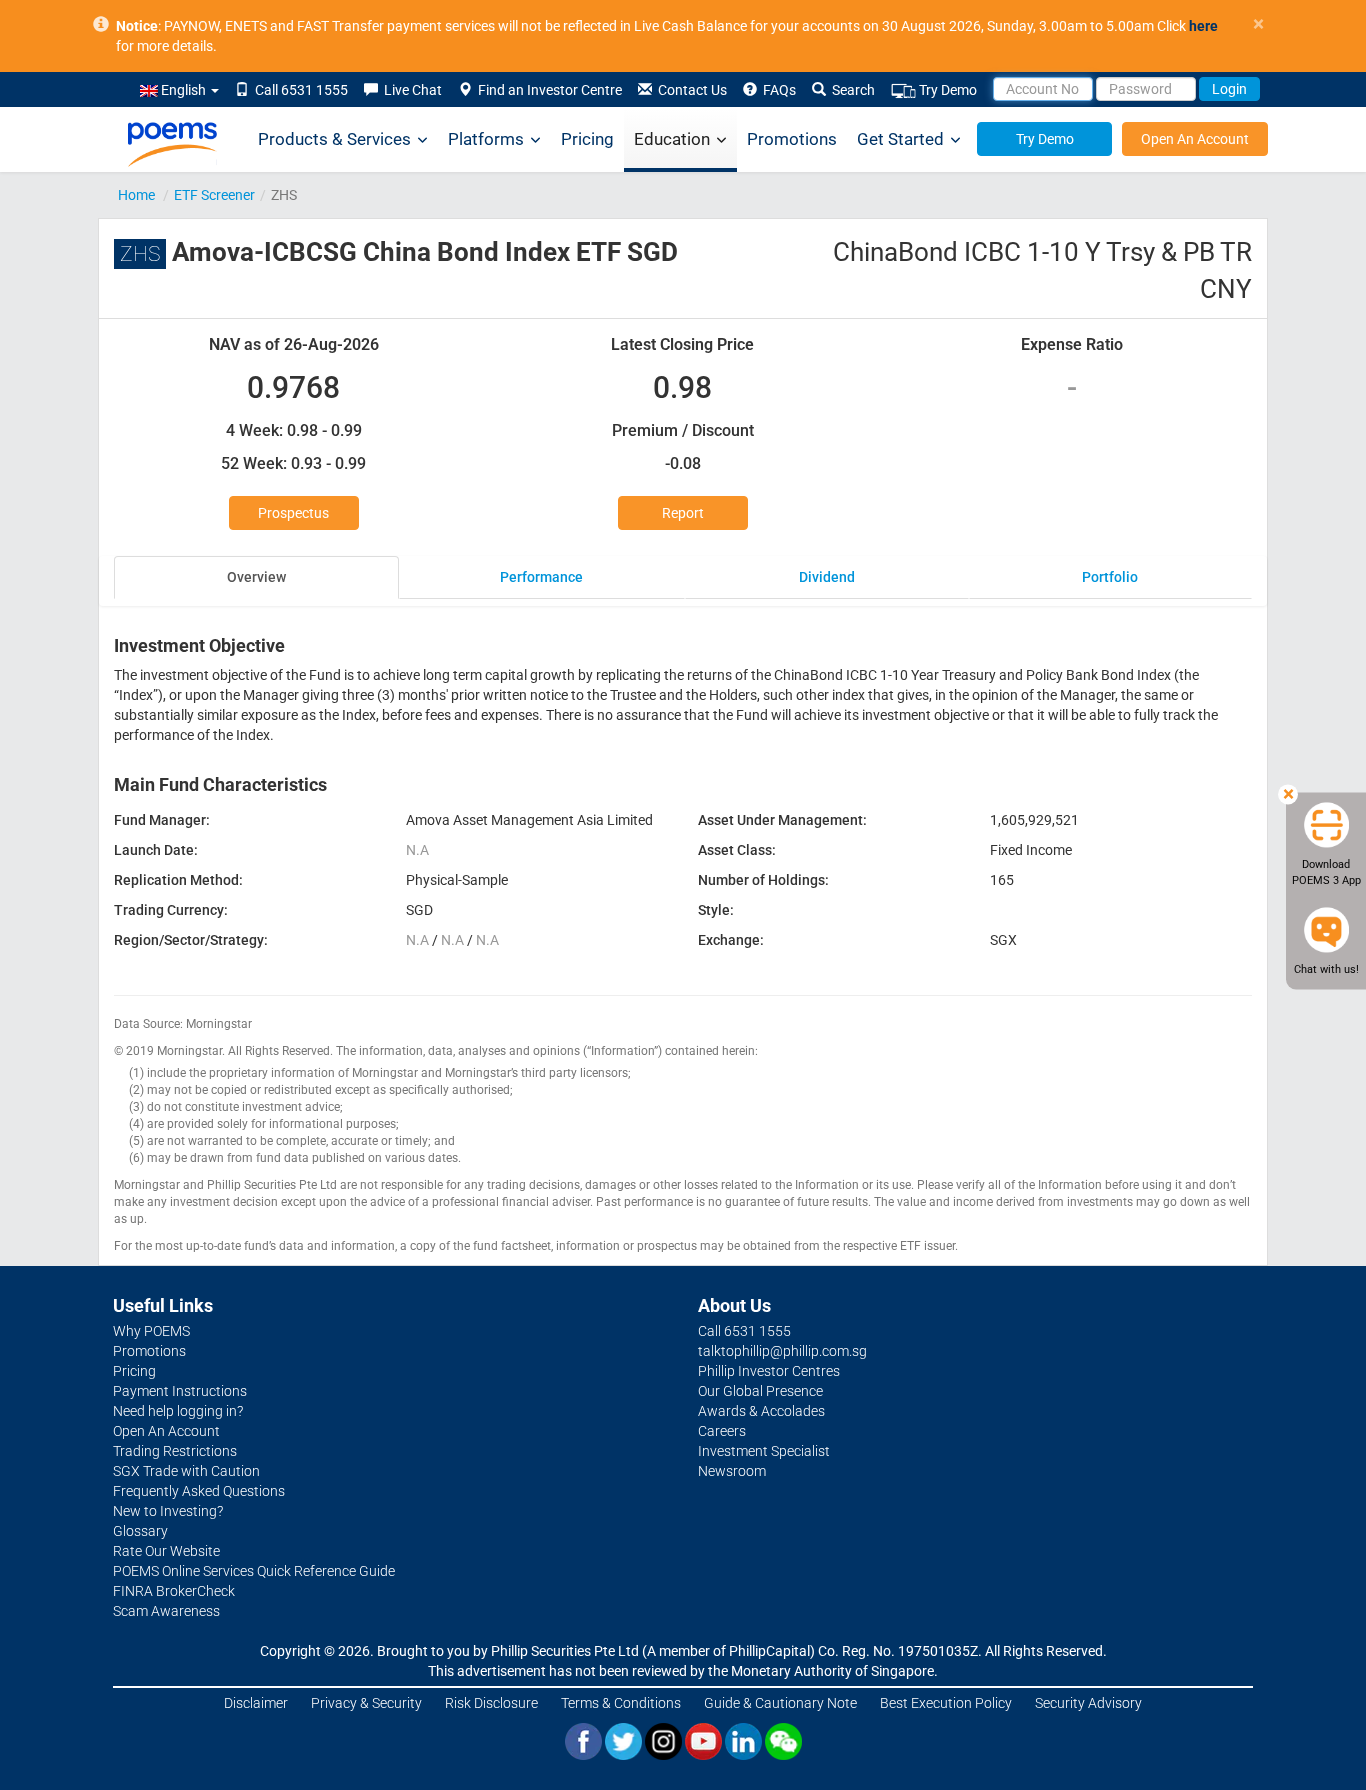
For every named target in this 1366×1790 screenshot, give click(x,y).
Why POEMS (151, 1331)
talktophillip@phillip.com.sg (782, 1351)
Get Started (900, 139)
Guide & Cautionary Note (780, 1703)
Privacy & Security (366, 1703)
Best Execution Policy (946, 1703)
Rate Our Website (166, 1551)
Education (672, 139)
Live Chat (410, 90)
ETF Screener (214, 195)
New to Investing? (168, 1511)
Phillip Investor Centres (769, 1371)
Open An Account (1195, 139)
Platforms (486, 139)
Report (683, 513)
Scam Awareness (166, 1611)
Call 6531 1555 (298, 90)
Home (136, 195)
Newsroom (732, 1471)
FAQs (776, 90)
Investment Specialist (764, 1451)
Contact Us (689, 90)
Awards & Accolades (761, 1411)
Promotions (792, 139)
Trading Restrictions (175, 1451)
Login (1229, 89)
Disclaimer (256, 1703)
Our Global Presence (760, 1391)
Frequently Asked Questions (199, 1491)
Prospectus (293, 513)
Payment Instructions (180, 1391)
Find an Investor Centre (547, 90)
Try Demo (946, 90)
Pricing (587, 139)
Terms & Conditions (621, 1703)
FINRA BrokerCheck (174, 1591)
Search (850, 90)
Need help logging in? (178, 1411)
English (183, 90)
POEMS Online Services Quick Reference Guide (254, 1571)
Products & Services (334, 139)
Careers (722, 1431)
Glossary (140, 1531)
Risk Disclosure (491, 1703)
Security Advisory (1088, 1703)
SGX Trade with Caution (186, 1471)
